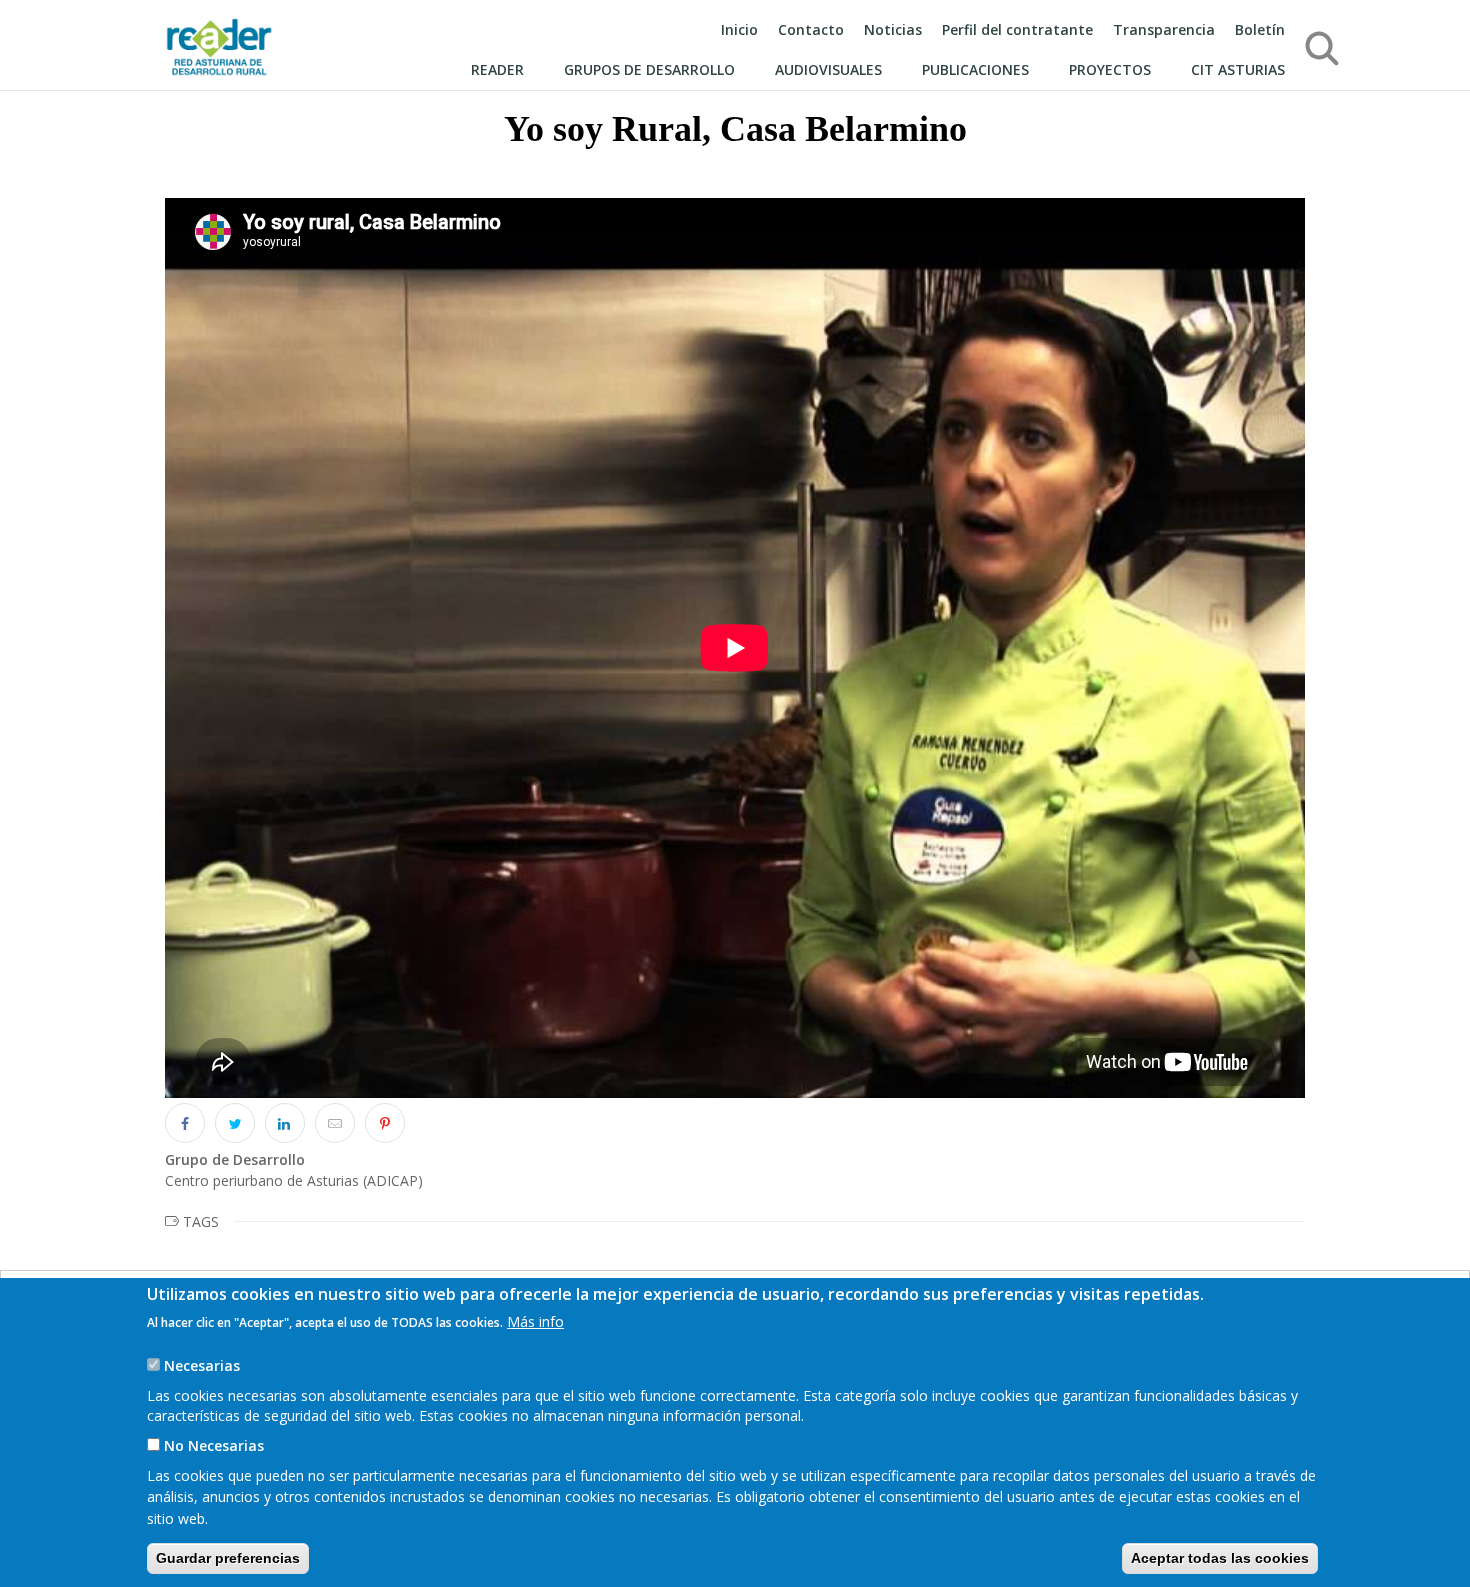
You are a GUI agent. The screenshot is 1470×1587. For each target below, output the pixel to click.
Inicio (739, 29)
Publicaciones (975, 69)
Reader (497, 69)
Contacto (811, 29)
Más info (535, 1320)
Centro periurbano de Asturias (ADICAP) (294, 1180)
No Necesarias (214, 1445)
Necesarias (202, 1364)
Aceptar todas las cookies (1220, 1557)
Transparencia (1164, 29)
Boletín (1260, 29)
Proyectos (1110, 69)
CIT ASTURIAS (1238, 69)
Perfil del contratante (1017, 29)
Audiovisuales (828, 69)
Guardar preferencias (228, 1557)
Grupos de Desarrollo (649, 69)
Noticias (893, 29)
